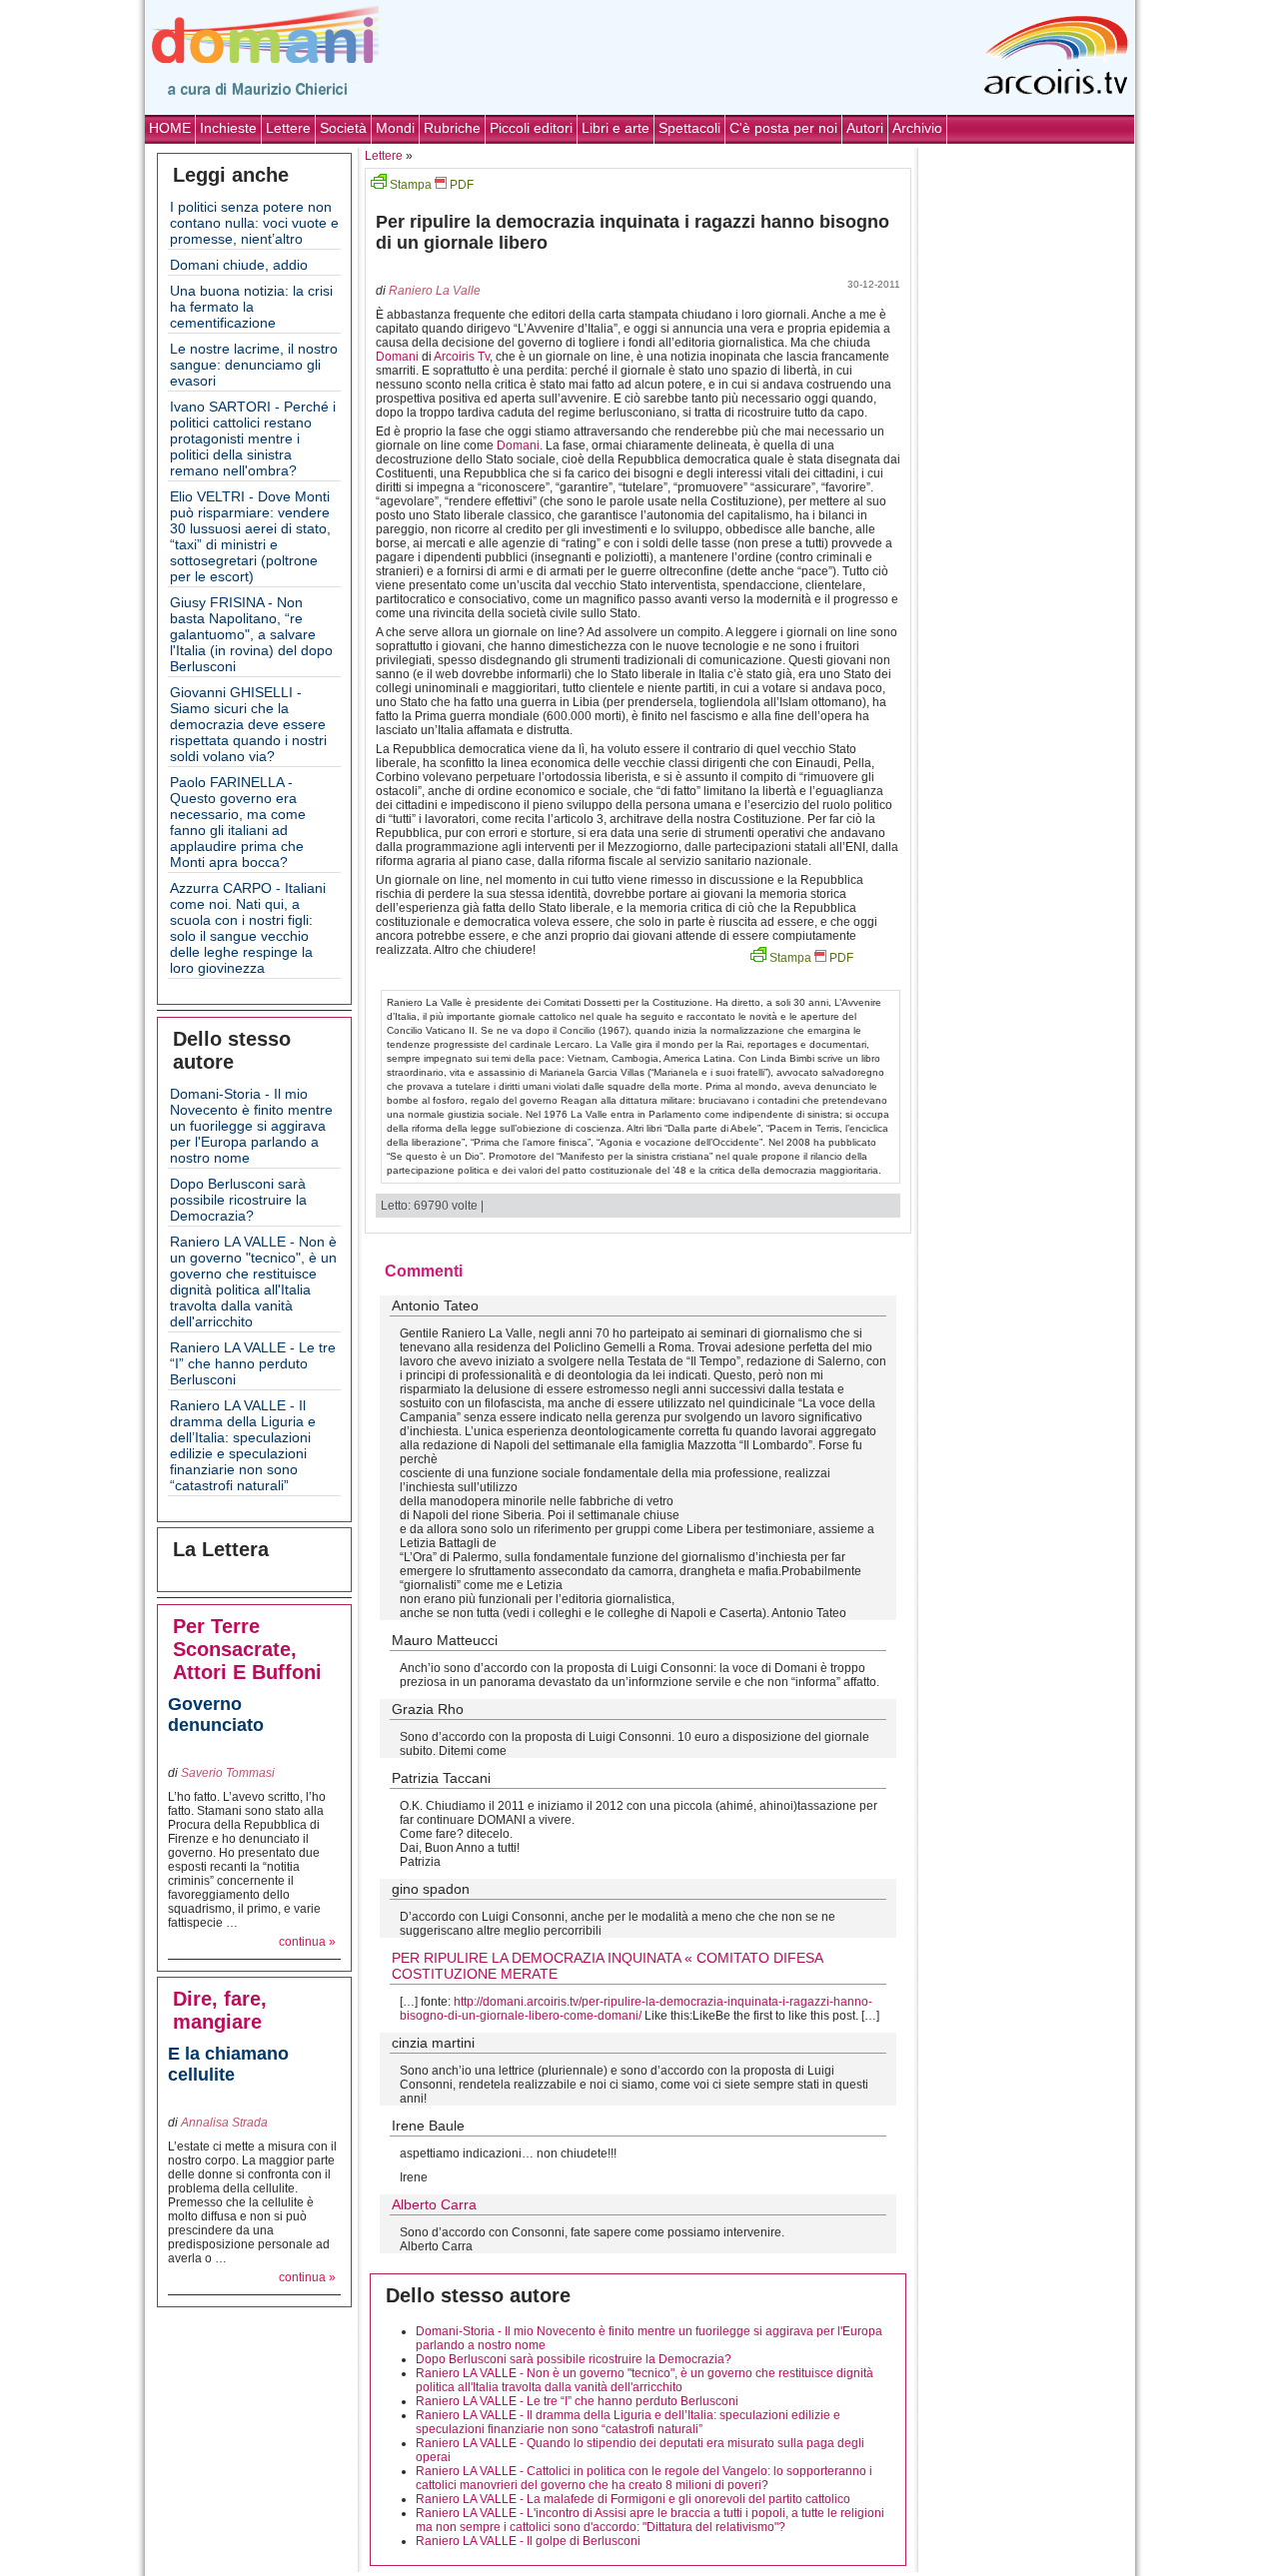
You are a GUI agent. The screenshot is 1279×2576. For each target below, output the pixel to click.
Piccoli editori (531, 128)
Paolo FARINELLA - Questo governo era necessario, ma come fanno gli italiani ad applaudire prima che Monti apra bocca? (238, 822)
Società (343, 128)
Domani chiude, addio (239, 265)
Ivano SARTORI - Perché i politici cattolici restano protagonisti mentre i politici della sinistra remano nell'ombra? (253, 438)
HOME (170, 128)
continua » (307, 1942)
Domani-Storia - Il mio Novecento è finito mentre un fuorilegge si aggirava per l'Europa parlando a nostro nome (251, 1126)
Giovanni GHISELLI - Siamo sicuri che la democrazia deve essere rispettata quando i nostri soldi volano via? (248, 724)
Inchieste (228, 128)
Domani (397, 357)
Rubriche (452, 128)
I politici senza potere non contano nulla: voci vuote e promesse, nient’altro (254, 223)
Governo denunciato (216, 1715)
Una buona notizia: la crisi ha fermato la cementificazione (251, 307)
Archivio (917, 128)
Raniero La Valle (435, 291)
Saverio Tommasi (228, 1773)
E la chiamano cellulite (228, 2064)
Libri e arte (616, 128)
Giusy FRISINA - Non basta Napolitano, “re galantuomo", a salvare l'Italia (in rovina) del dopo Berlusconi (251, 634)
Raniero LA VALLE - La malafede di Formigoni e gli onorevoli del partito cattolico (633, 2499)
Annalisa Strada (224, 2123)
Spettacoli (689, 128)
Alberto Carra (434, 2204)
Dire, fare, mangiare (220, 2010)
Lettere (288, 128)
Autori (865, 128)
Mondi (395, 128)
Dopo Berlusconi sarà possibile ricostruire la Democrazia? (238, 1200)
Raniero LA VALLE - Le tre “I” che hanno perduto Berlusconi (253, 1363)
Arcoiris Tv (462, 357)
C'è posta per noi (783, 128)
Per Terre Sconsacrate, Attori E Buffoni (247, 1649)
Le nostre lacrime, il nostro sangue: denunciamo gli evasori (254, 365)
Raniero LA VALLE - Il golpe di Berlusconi (528, 2541)
